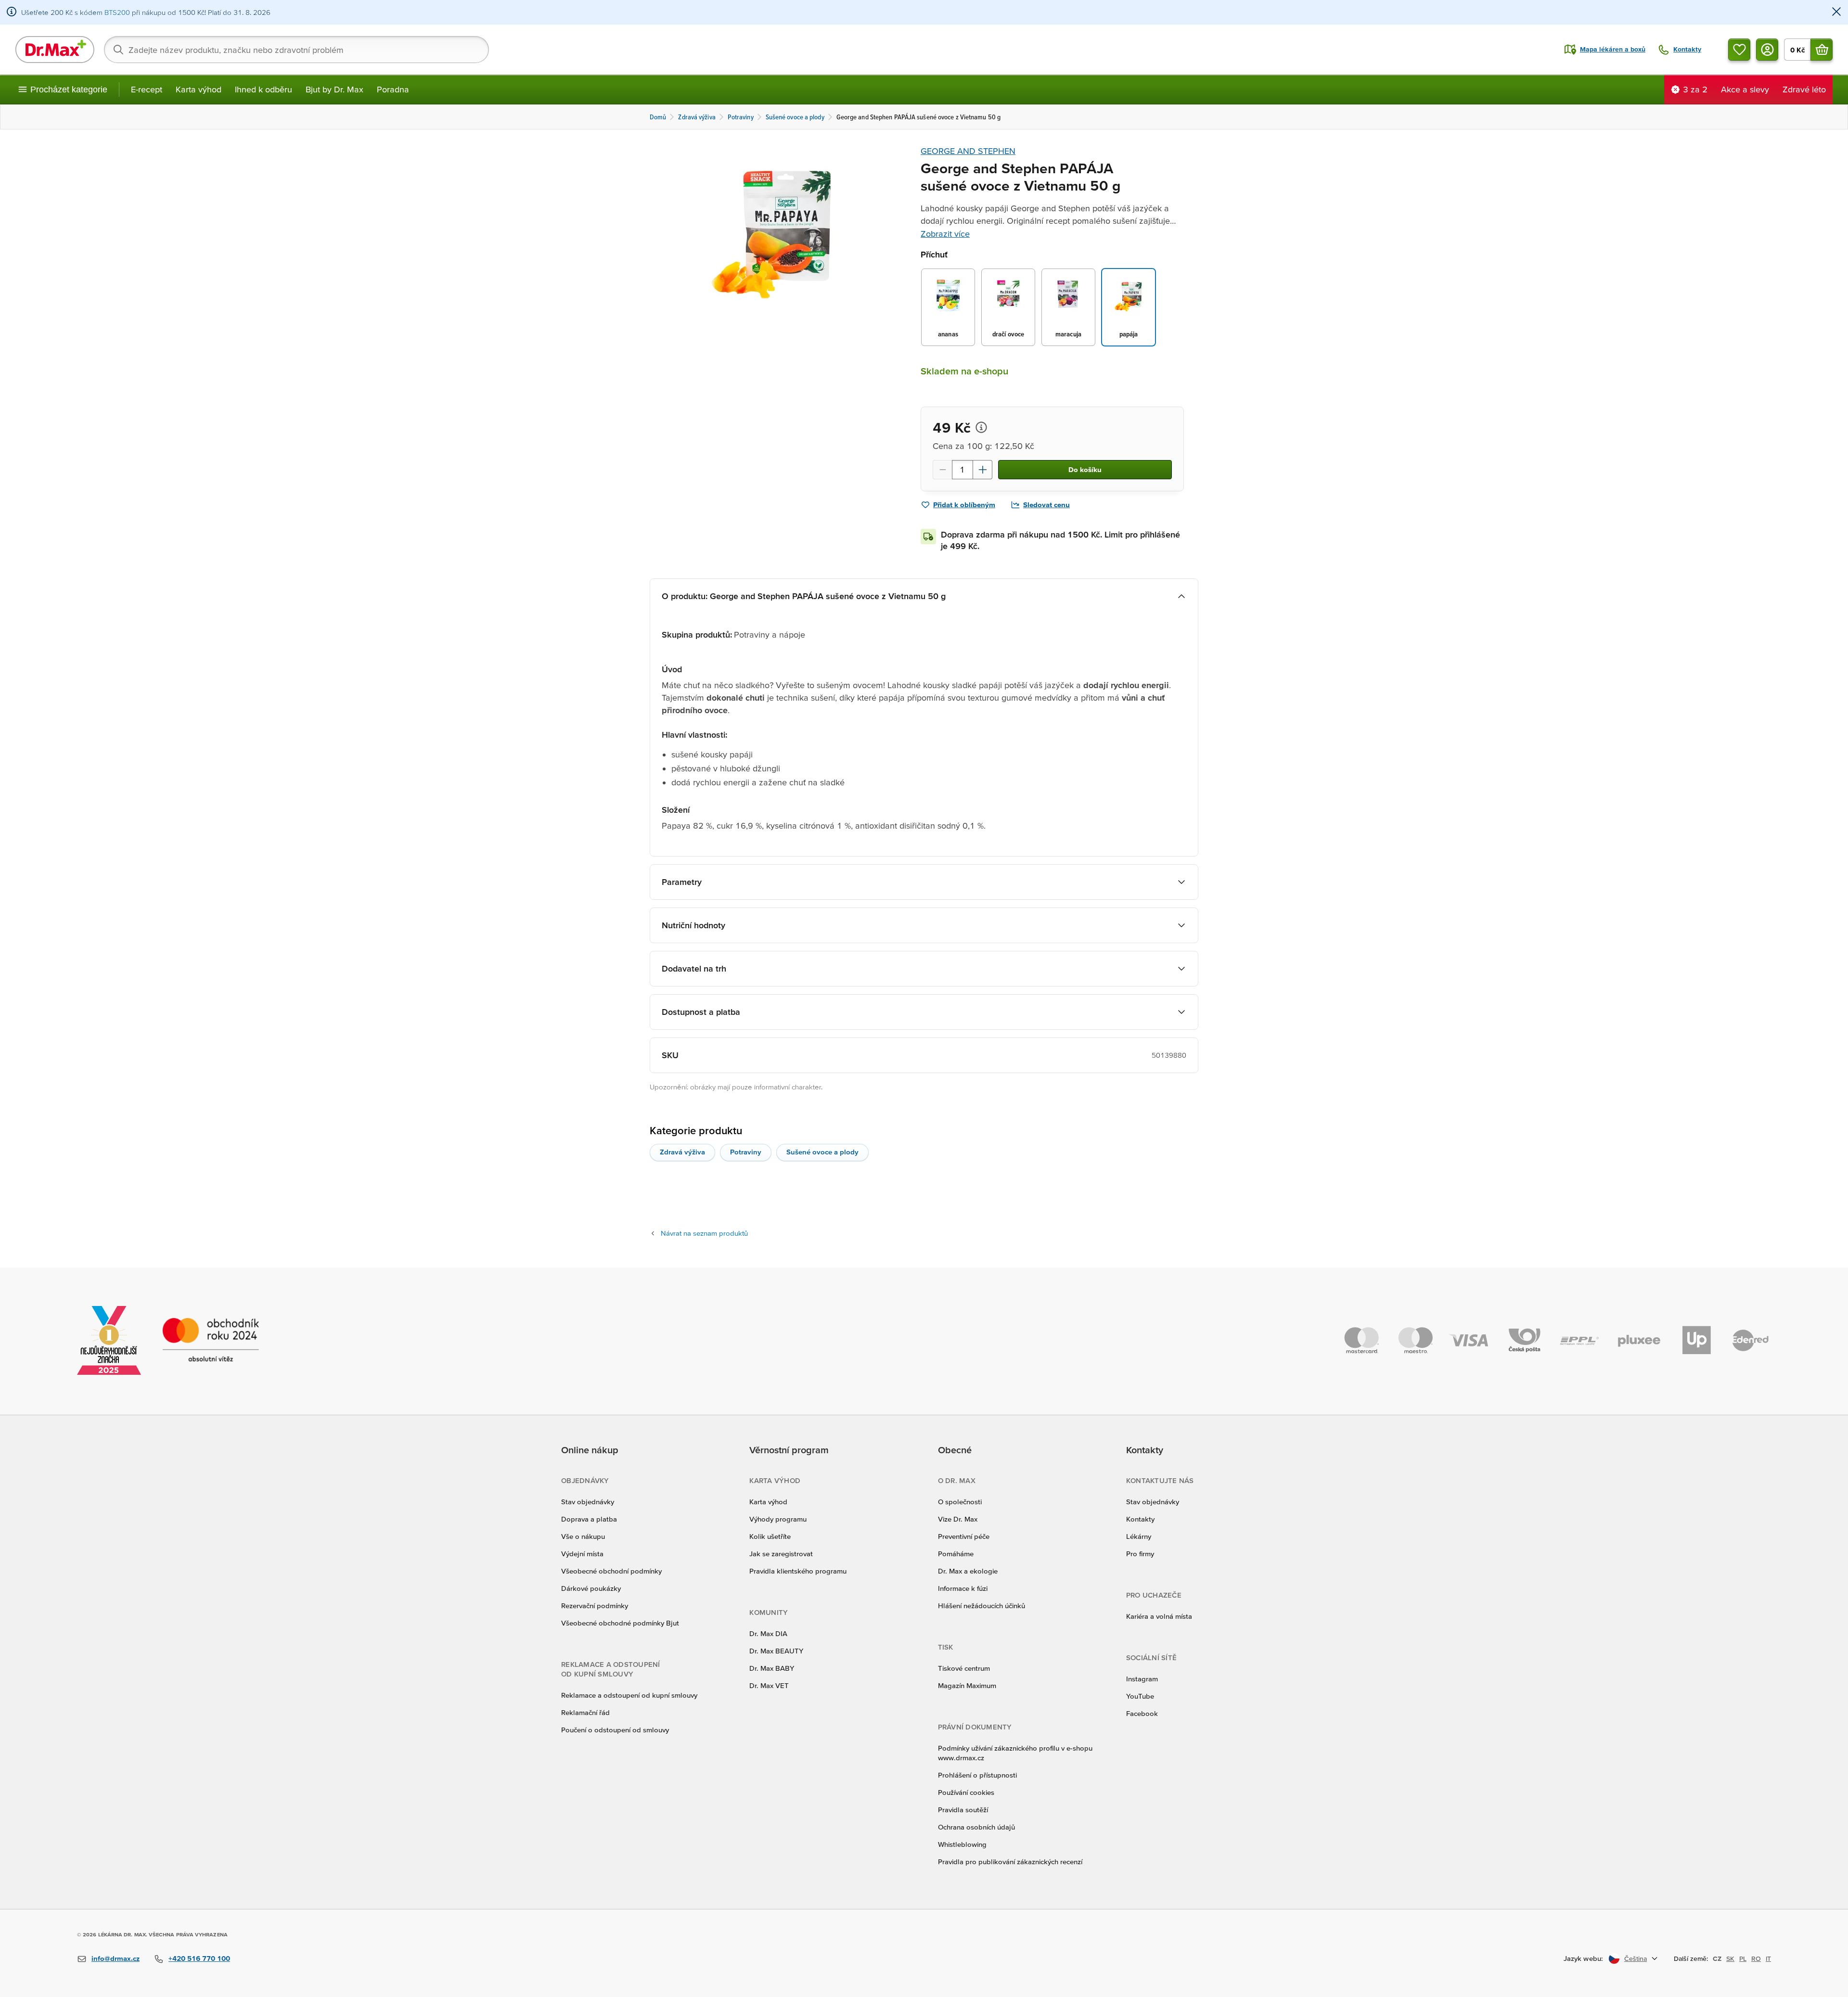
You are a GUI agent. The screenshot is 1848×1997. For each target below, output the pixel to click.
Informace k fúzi (963, 1588)
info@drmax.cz (115, 1958)
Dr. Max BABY (772, 1668)
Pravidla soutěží (963, 1810)
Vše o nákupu (583, 1536)
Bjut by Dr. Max (334, 89)
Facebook (1142, 1713)
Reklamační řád (585, 1712)
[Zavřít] (1836, 12)
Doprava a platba (589, 1519)
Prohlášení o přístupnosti (977, 1775)
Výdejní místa (582, 1554)
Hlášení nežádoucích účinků (982, 1606)
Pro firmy (1140, 1554)
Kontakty (1140, 1519)
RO (1756, 1959)
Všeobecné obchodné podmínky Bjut (620, 1623)
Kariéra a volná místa (1159, 1616)
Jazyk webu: (1583, 1958)
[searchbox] (296, 50)
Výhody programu (778, 1519)
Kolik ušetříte (770, 1536)
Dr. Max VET (769, 1685)
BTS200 (117, 12)
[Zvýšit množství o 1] (983, 470)
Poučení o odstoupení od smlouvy (615, 1730)
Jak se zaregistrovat (781, 1554)
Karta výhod (199, 89)
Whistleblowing (962, 1844)
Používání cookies (966, 1792)
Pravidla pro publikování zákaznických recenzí (1010, 1862)
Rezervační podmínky (595, 1606)
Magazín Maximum (967, 1685)
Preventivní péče (964, 1536)
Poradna (393, 89)
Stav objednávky (588, 1502)
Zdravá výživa (682, 1152)
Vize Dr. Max (958, 1519)
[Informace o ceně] (981, 427)
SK (1730, 1959)
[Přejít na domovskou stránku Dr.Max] (55, 50)
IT (1768, 1959)
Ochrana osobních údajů (976, 1827)
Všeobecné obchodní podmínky (611, 1571)
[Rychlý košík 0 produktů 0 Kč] (1822, 50)
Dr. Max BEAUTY (776, 1651)
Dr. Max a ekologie (968, 1571)
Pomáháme (956, 1554)
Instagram (1142, 1679)
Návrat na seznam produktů (704, 1233)
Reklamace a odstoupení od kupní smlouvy (629, 1695)
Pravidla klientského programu (798, 1571)
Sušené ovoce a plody (822, 1152)
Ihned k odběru (263, 89)
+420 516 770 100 (199, 1958)
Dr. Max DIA (768, 1633)
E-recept (147, 89)
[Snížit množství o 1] (942, 470)
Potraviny (746, 1152)
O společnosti (960, 1502)
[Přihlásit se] (1767, 50)
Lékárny (1139, 1536)
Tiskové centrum (964, 1668)
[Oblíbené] (1739, 50)
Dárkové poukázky (591, 1588)
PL (1743, 1959)
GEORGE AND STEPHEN (968, 151)
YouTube (1140, 1696)
